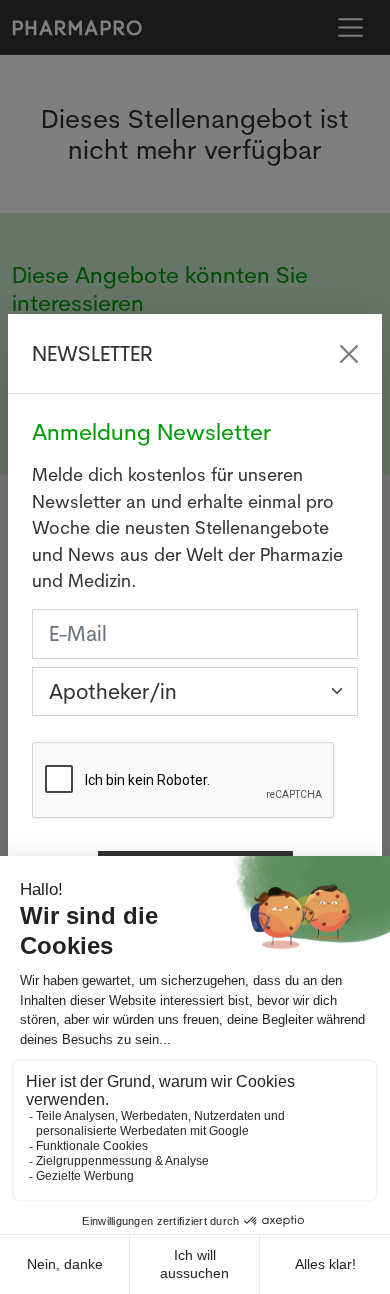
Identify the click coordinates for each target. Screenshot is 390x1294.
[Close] (349, 354)
